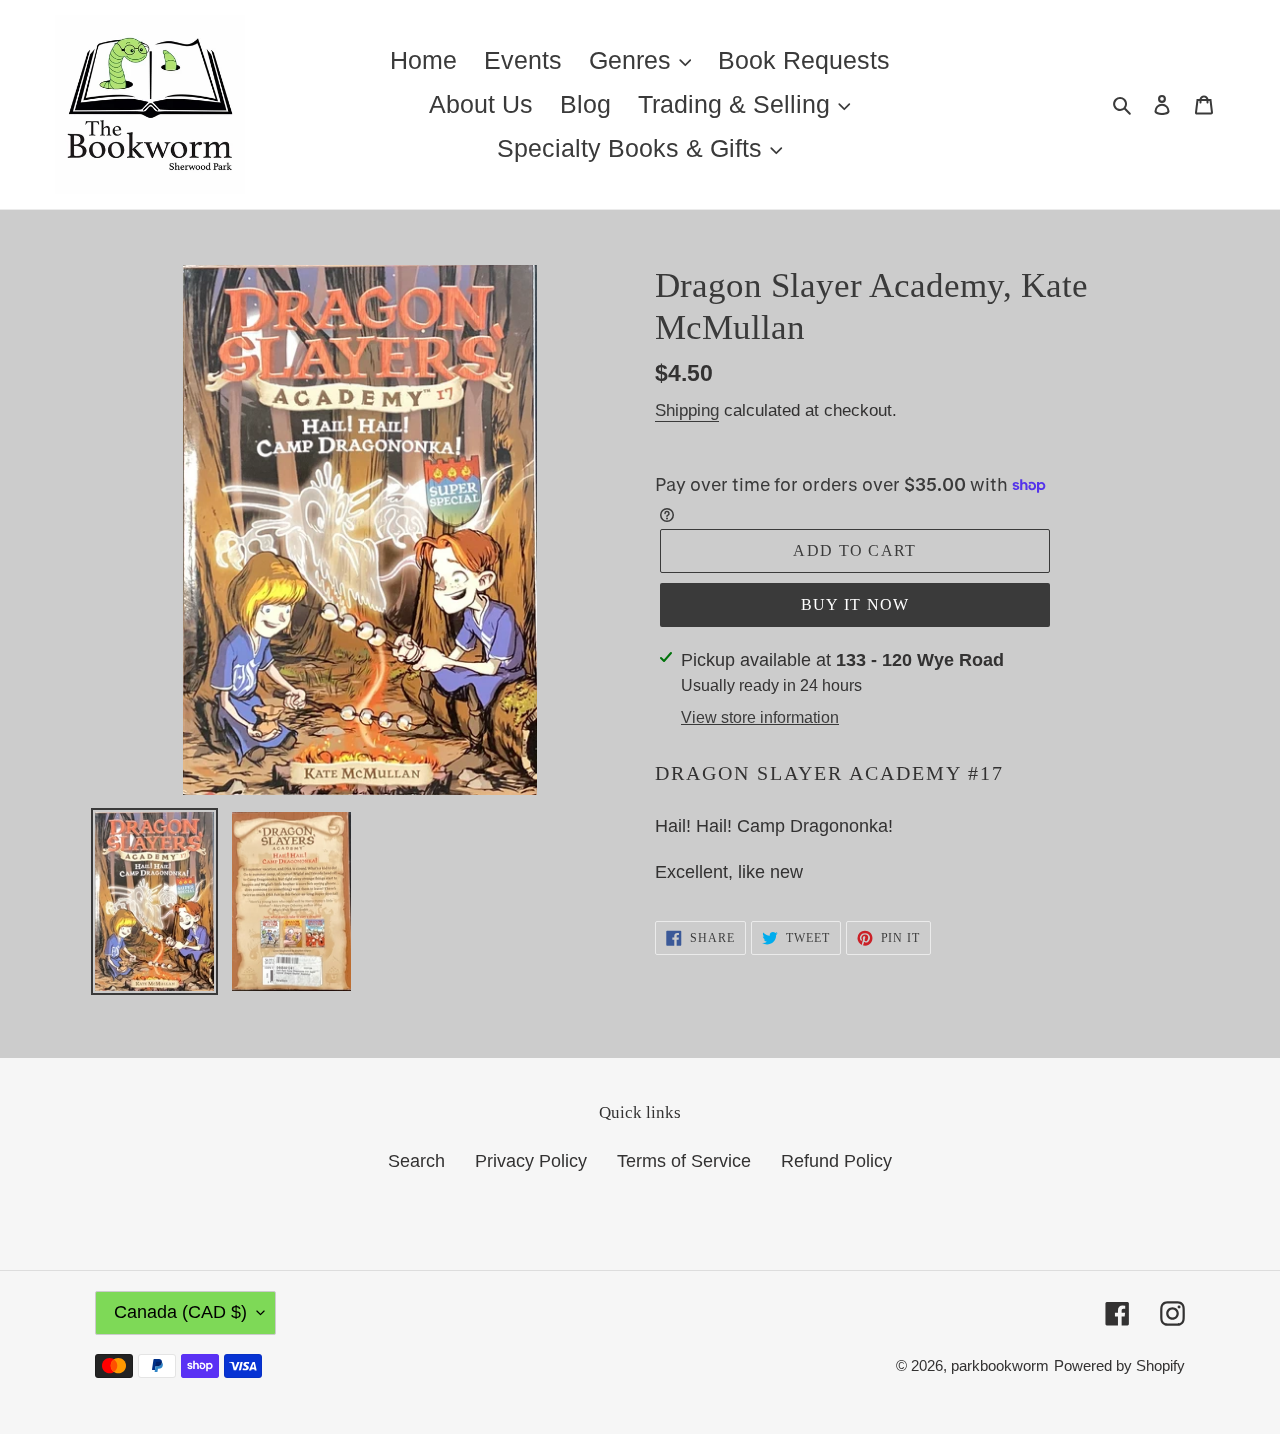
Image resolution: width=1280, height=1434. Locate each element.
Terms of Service (684, 1161)
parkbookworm (1000, 1365)
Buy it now (855, 604)
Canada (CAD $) (180, 1312)
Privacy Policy (531, 1161)
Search (416, 1161)
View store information (760, 717)
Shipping (687, 410)
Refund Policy (836, 1161)
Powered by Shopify (1119, 1365)
